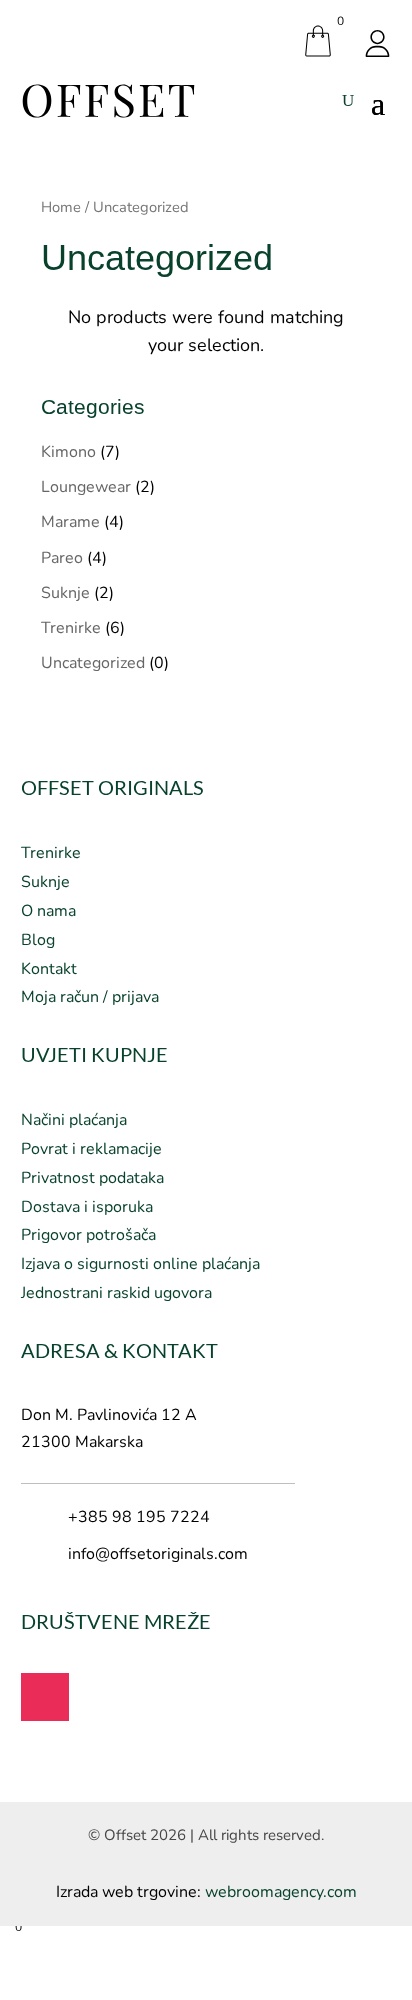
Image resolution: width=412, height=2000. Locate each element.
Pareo (62, 558)
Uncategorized (93, 663)
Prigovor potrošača (88, 1235)
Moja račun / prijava (90, 997)
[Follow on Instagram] (45, 1697)
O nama (48, 911)
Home (61, 207)
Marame (70, 522)
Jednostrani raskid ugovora (116, 1293)
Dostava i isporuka (87, 1207)
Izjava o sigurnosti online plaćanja (140, 1264)
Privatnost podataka (92, 1178)
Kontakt (49, 969)
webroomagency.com (281, 1892)
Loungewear (86, 487)
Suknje (65, 593)
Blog (38, 940)
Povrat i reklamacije (91, 1149)
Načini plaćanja (74, 1120)
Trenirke (71, 628)
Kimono (68, 452)
